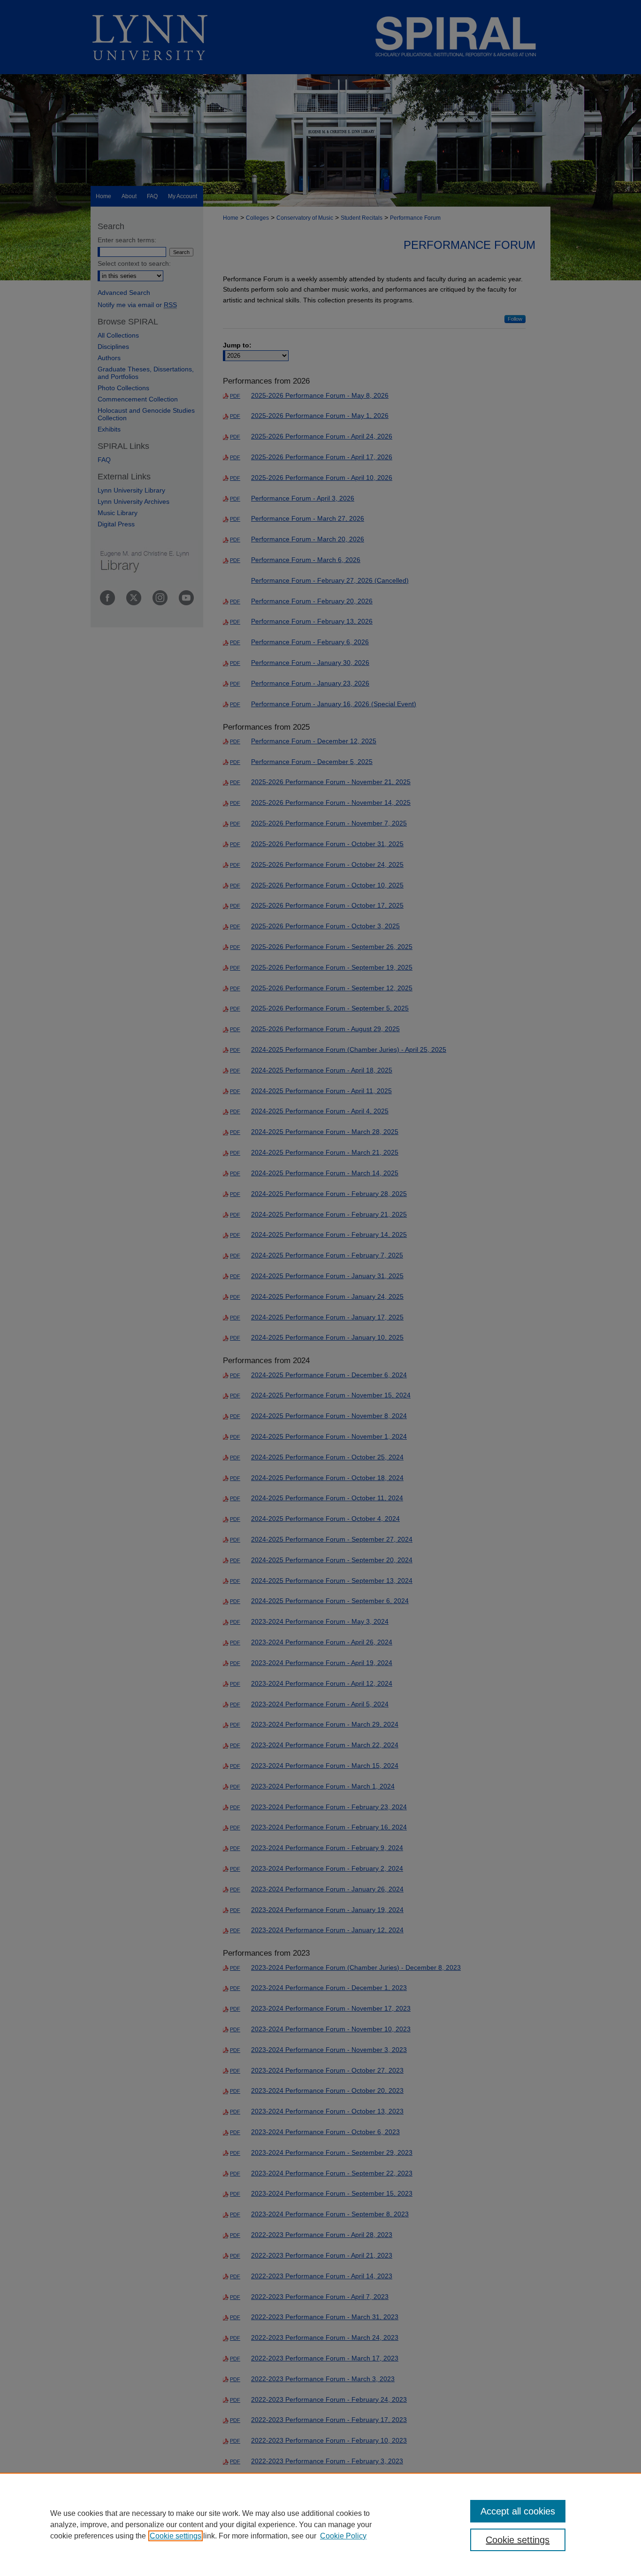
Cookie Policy (343, 2536)
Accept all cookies (518, 2511)
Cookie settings (176, 2536)
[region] (320, 2524)
